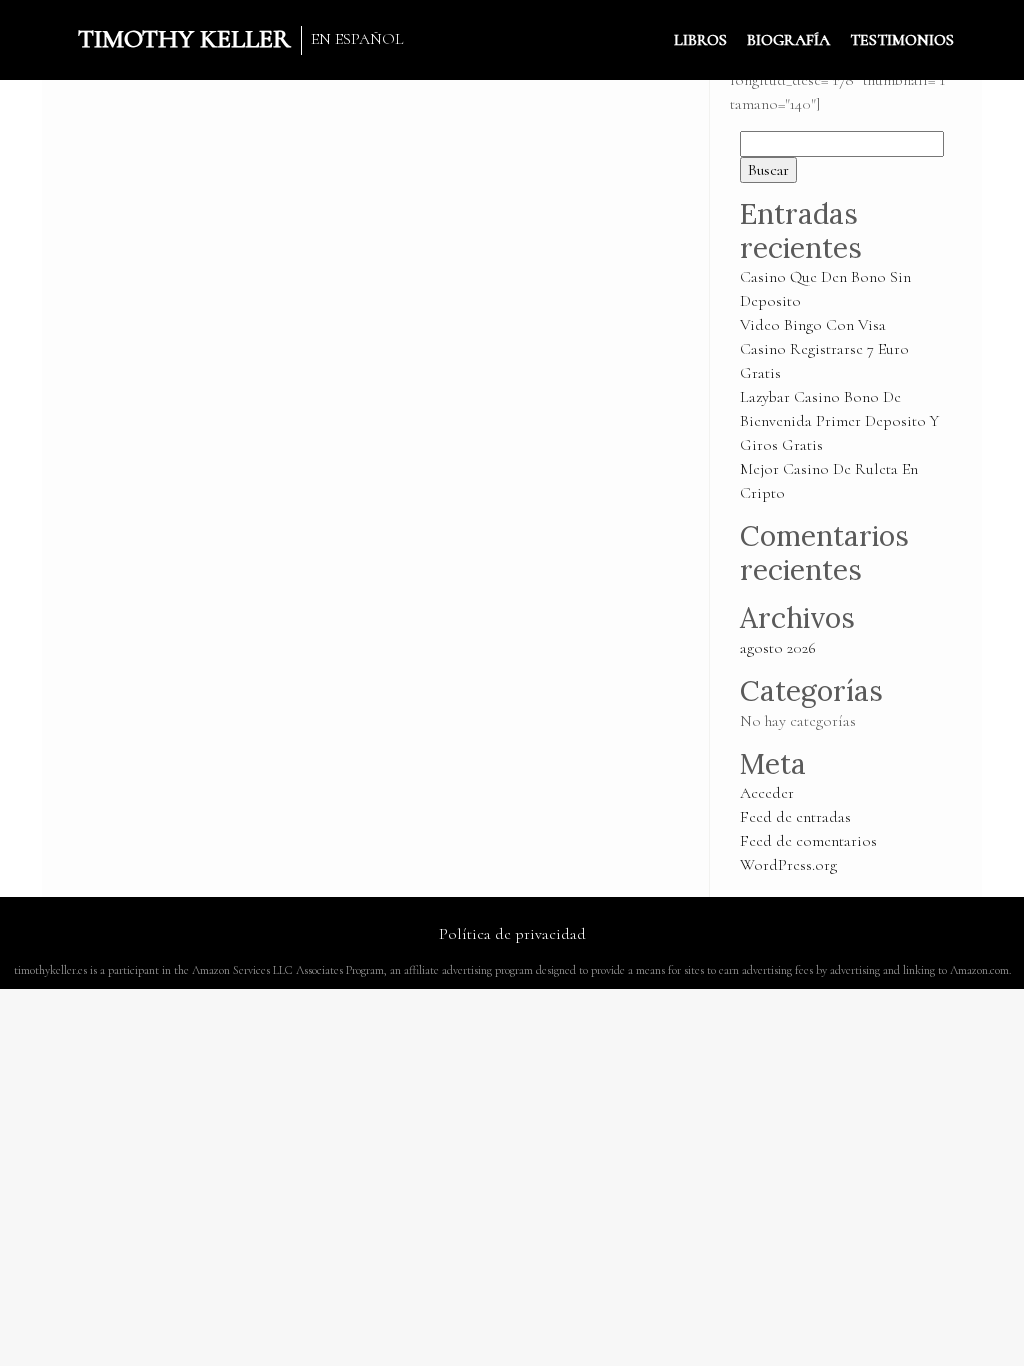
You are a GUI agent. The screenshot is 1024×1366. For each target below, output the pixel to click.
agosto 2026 (778, 648)
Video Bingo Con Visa (813, 325)
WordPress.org (788, 865)
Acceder (767, 793)
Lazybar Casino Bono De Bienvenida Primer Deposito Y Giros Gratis (839, 421)
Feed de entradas (795, 817)
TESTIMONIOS (902, 40)
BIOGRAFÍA (788, 40)
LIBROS (700, 40)
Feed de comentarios (808, 841)
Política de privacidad (512, 934)
